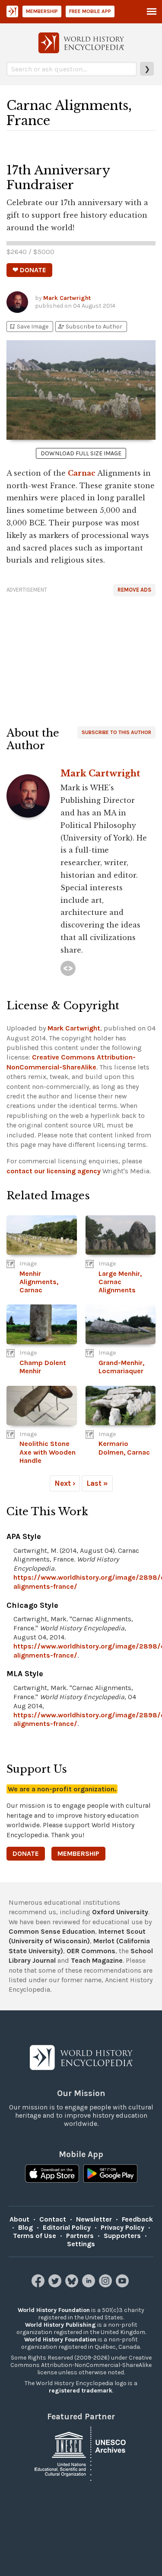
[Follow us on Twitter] (56, 2285)
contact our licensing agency (54, 1171)
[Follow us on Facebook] (39, 2285)
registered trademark (81, 2391)
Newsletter (94, 2219)
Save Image (29, 327)
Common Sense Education (52, 1931)
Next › (65, 1483)
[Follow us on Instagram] (106, 2285)
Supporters (122, 2236)
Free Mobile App (90, 11)
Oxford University (120, 1912)
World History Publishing (60, 2325)
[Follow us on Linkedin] (90, 2285)
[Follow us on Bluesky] (73, 2285)
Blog (25, 2227)
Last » (97, 1483)
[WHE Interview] (68, 968)
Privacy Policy (122, 2227)
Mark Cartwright (67, 298)
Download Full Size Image (81, 453)
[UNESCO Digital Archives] (81, 2453)
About (19, 2219)
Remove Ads (134, 590)
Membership (42, 11)
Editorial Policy (67, 2227)
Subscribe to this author (116, 732)
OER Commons (91, 1951)
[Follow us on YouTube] (123, 2285)
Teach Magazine (97, 1960)
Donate (26, 1853)
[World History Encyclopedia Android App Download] (110, 2174)
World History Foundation (54, 2310)
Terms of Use (35, 2236)
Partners (80, 2236)
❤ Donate (29, 270)
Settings (81, 2244)
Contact (53, 2219)
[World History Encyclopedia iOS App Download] (52, 2174)
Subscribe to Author (90, 327)
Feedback (137, 2219)
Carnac (82, 473)
